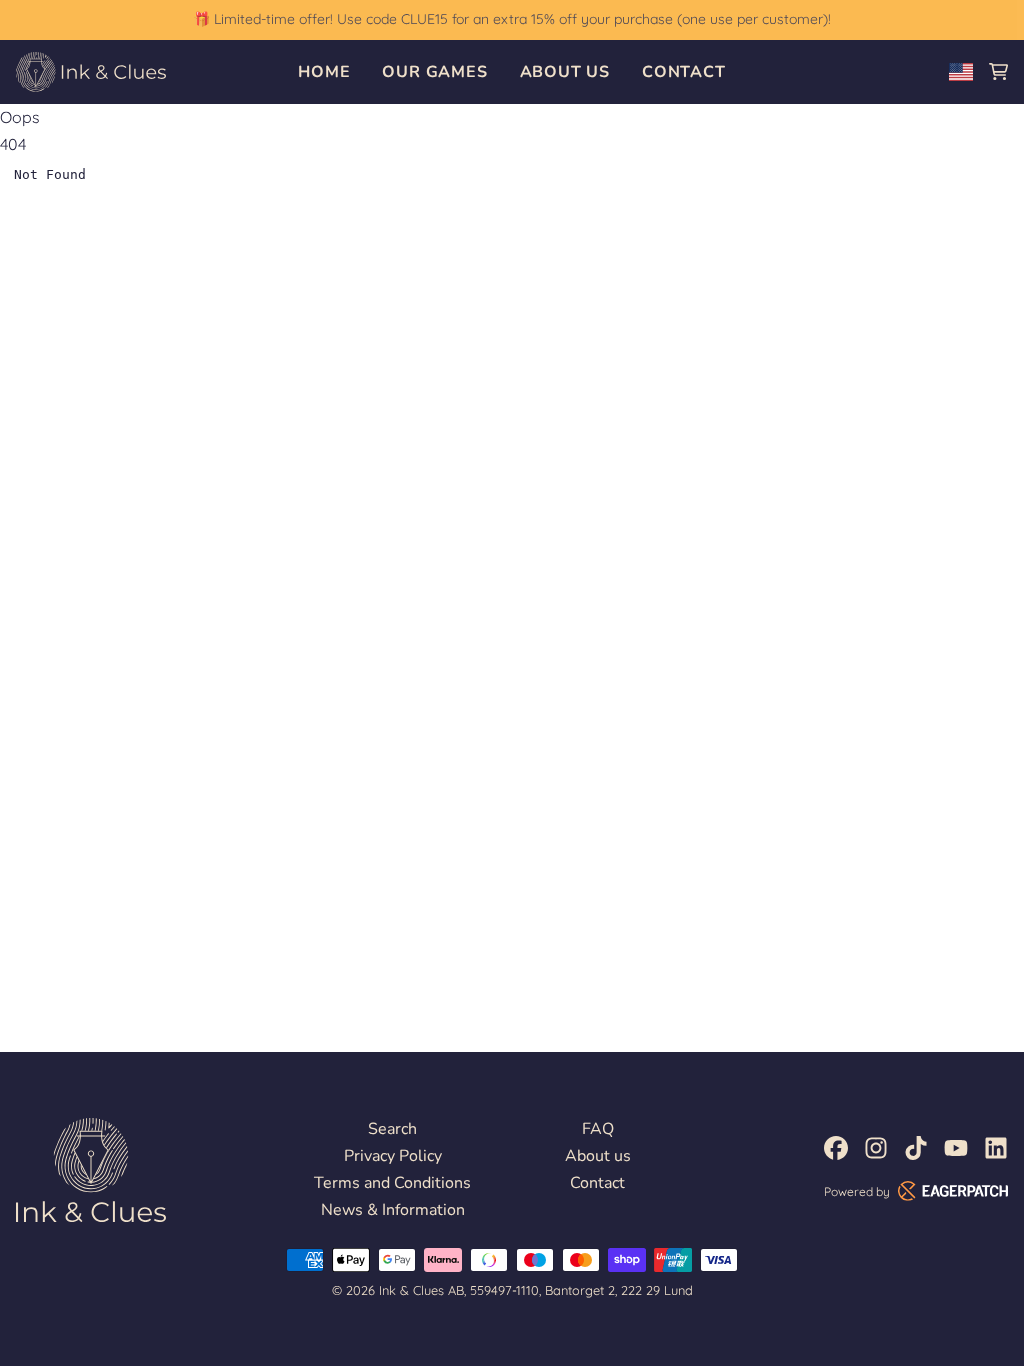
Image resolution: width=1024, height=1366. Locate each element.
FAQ (598, 1129)
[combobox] (961, 72)
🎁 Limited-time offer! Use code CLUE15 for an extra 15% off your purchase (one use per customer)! (512, 19)
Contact (684, 72)
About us (565, 72)
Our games (434, 72)
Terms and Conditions (392, 1183)
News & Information (393, 1210)
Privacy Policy (393, 1156)
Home (324, 72)
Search (392, 1129)
